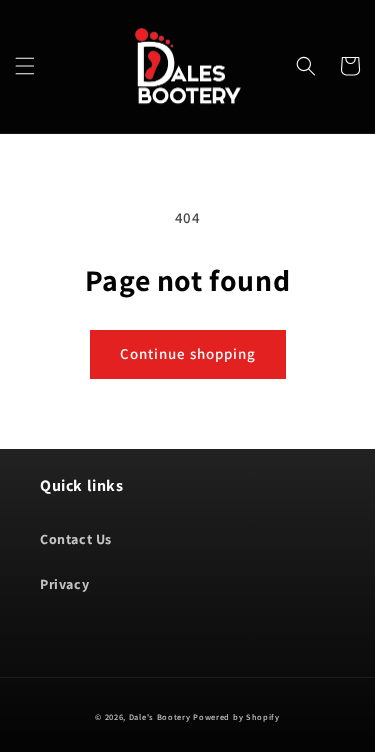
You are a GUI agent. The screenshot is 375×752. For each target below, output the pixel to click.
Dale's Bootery (160, 716)
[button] (25, 66)
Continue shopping (188, 353)
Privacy (64, 584)
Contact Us (76, 539)
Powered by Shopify (236, 716)
